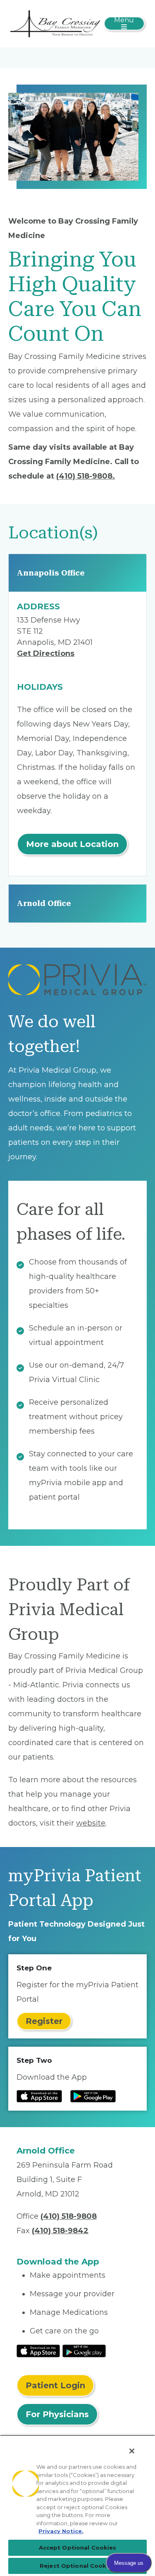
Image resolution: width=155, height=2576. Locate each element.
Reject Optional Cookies (77, 2566)
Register (44, 2021)
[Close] (132, 2451)
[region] (77, 2505)
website (91, 1823)
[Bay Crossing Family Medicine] (55, 23)
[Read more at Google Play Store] (93, 2096)
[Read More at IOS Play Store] (38, 2350)
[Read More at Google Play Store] (84, 2350)
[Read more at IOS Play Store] (39, 2096)
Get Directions (46, 653)
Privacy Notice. (61, 2531)
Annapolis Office (51, 573)
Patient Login (55, 2385)
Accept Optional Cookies (78, 2548)
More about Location (72, 844)
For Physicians (57, 2414)
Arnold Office (44, 903)
